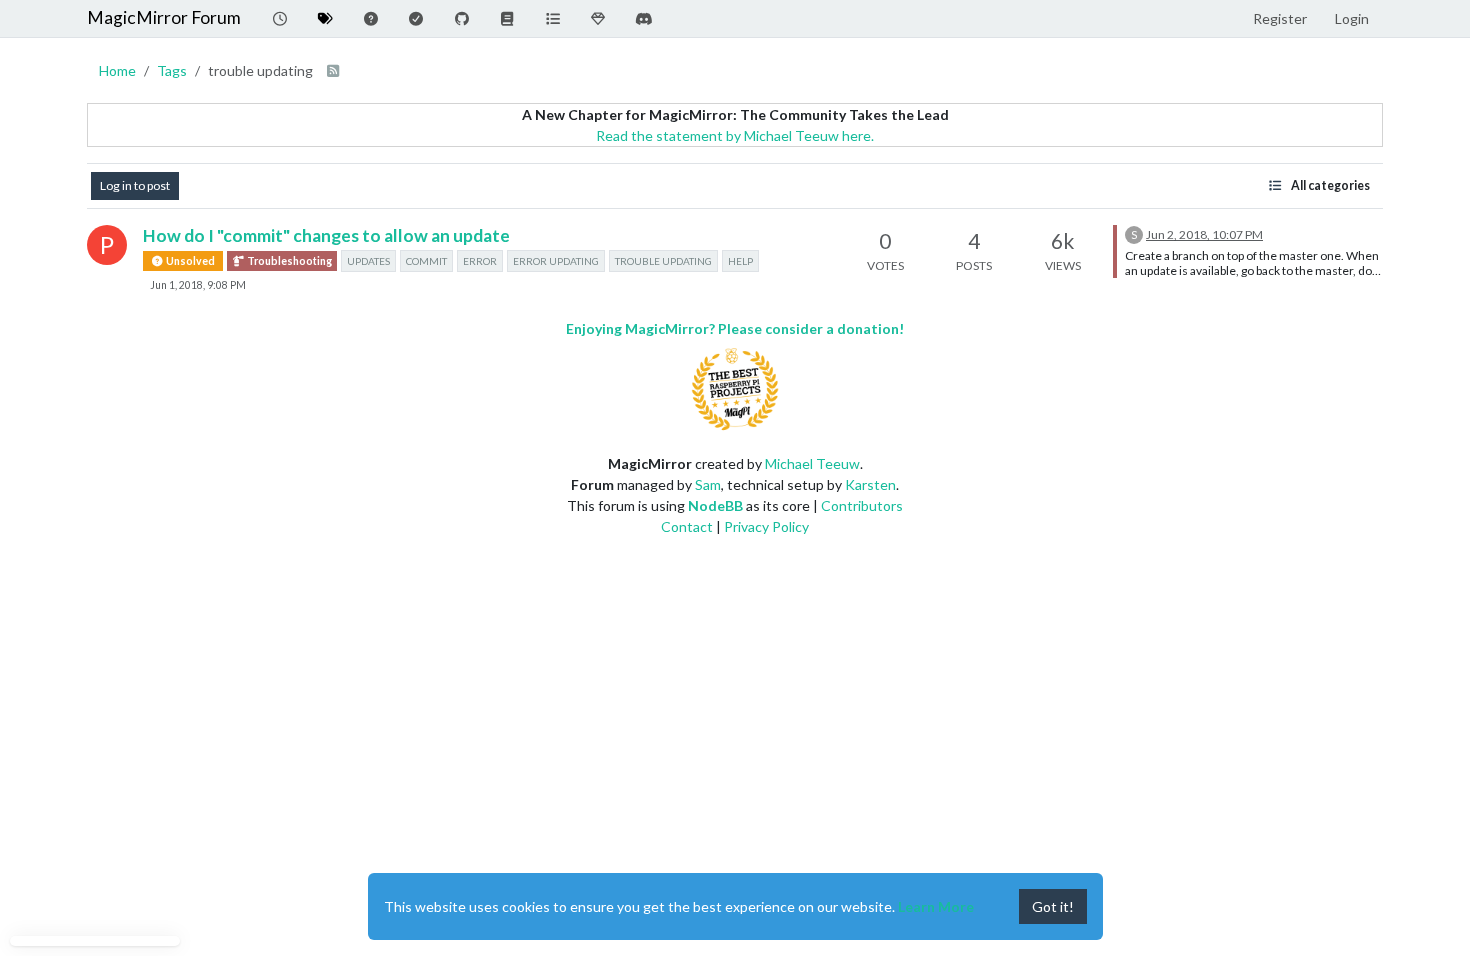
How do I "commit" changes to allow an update (326, 235)
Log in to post (135, 185)
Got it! (1053, 906)
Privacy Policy (766, 526)
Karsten (870, 484)
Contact (687, 526)
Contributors (862, 505)
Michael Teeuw (812, 463)
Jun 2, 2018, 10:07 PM (1204, 234)
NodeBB (715, 505)
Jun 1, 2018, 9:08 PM (198, 285)
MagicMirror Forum (164, 17)
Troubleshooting (288, 261)
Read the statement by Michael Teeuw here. (735, 135)
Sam (708, 484)
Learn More (936, 906)
